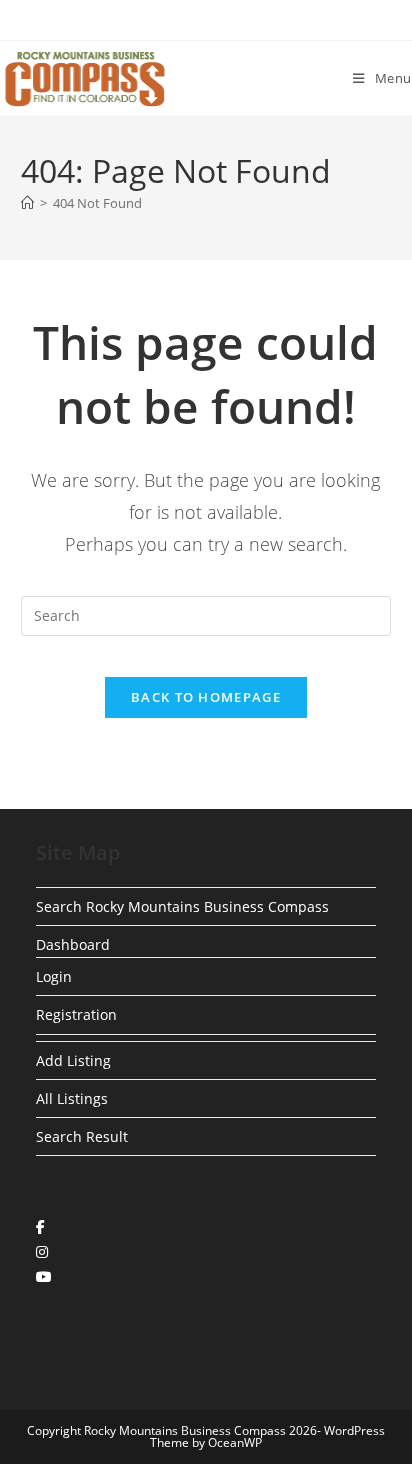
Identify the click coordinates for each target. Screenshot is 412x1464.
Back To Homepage (206, 697)
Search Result (82, 1136)
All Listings (72, 1098)
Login (54, 976)
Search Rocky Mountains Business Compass (182, 906)
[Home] (27, 203)
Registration (76, 1014)
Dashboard (73, 944)
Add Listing (73, 1060)
